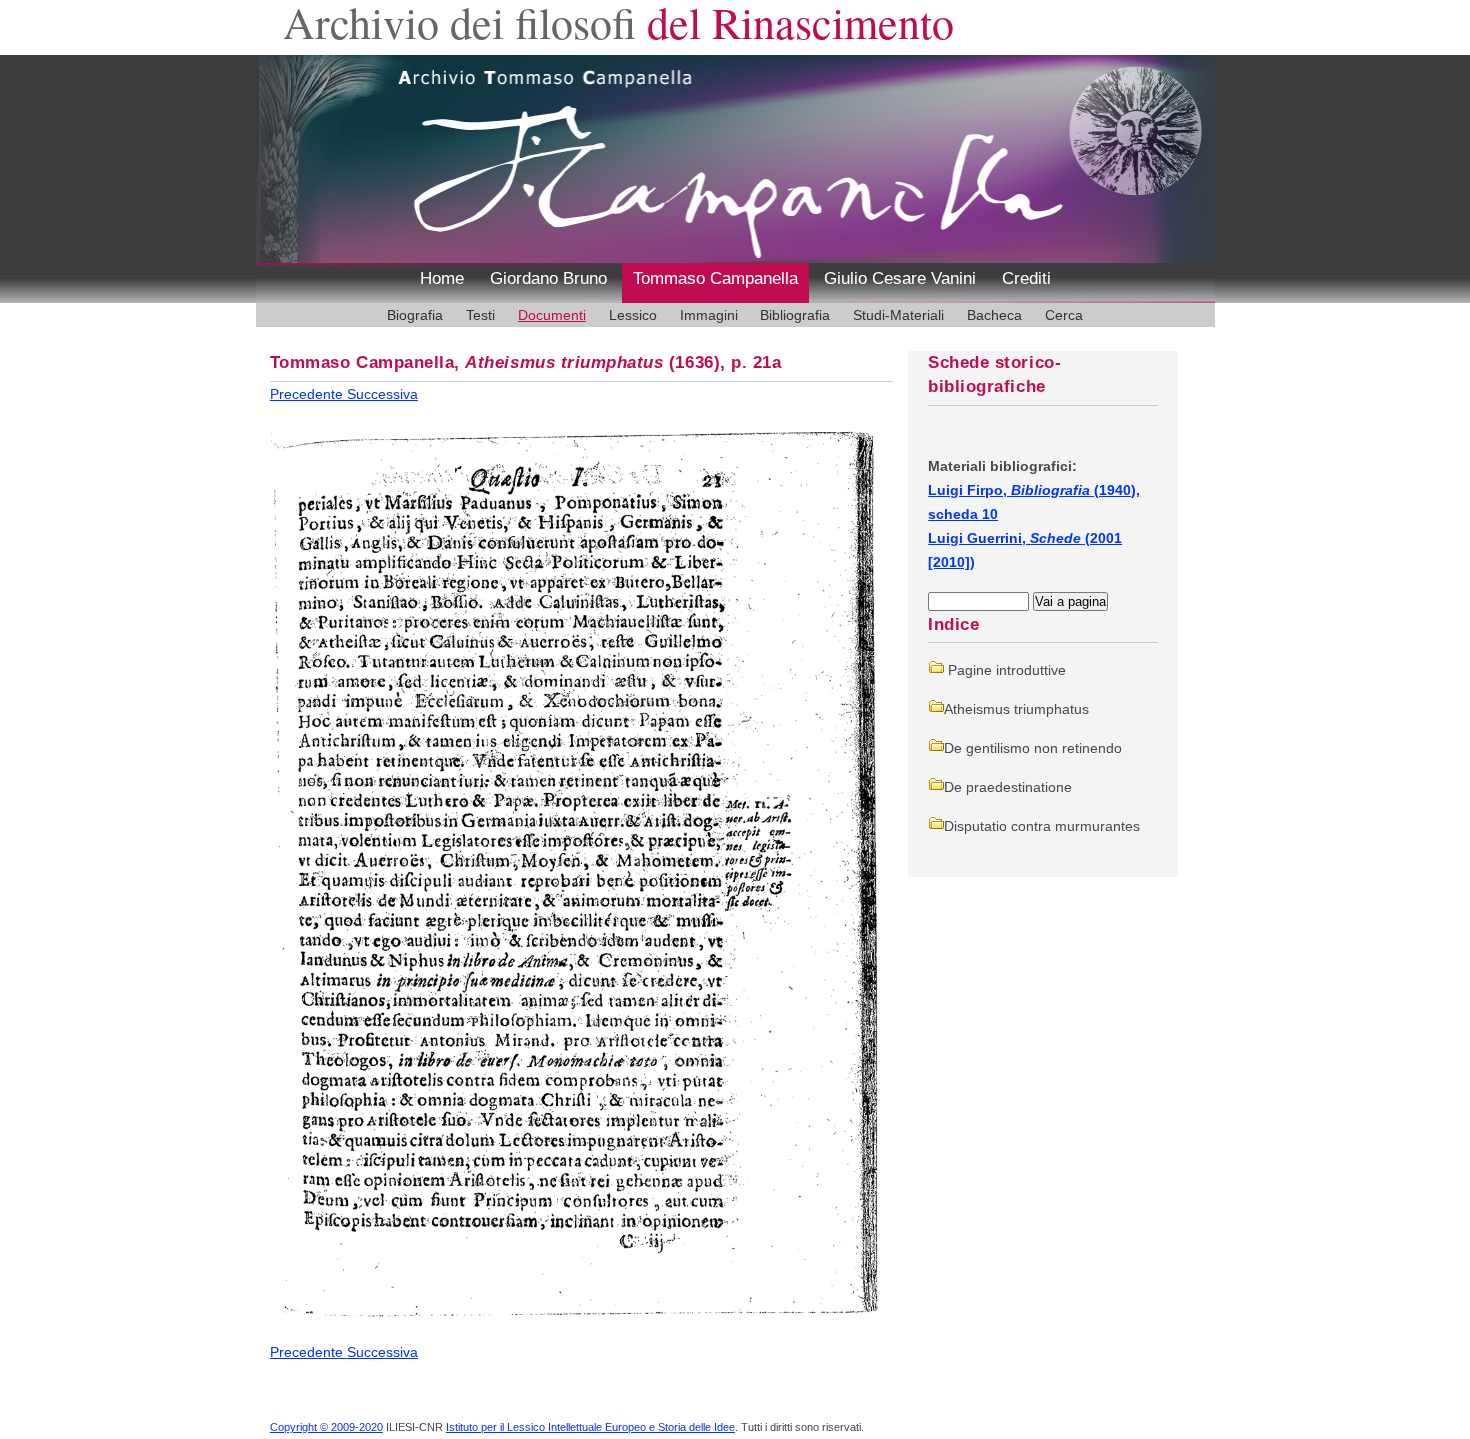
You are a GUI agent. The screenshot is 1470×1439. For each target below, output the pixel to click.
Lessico (633, 315)
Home (442, 278)
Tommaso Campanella (715, 278)
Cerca (1064, 315)
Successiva (382, 394)
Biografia (415, 315)
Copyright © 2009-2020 (326, 1427)
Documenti (552, 315)
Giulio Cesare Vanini (900, 278)
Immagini (709, 315)
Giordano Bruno (548, 278)
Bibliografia (795, 315)
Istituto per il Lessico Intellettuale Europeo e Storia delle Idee (590, 1427)
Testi (480, 315)
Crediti (1026, 278)
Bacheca (994, 315)
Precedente (308, 394)
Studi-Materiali (898, 315)
